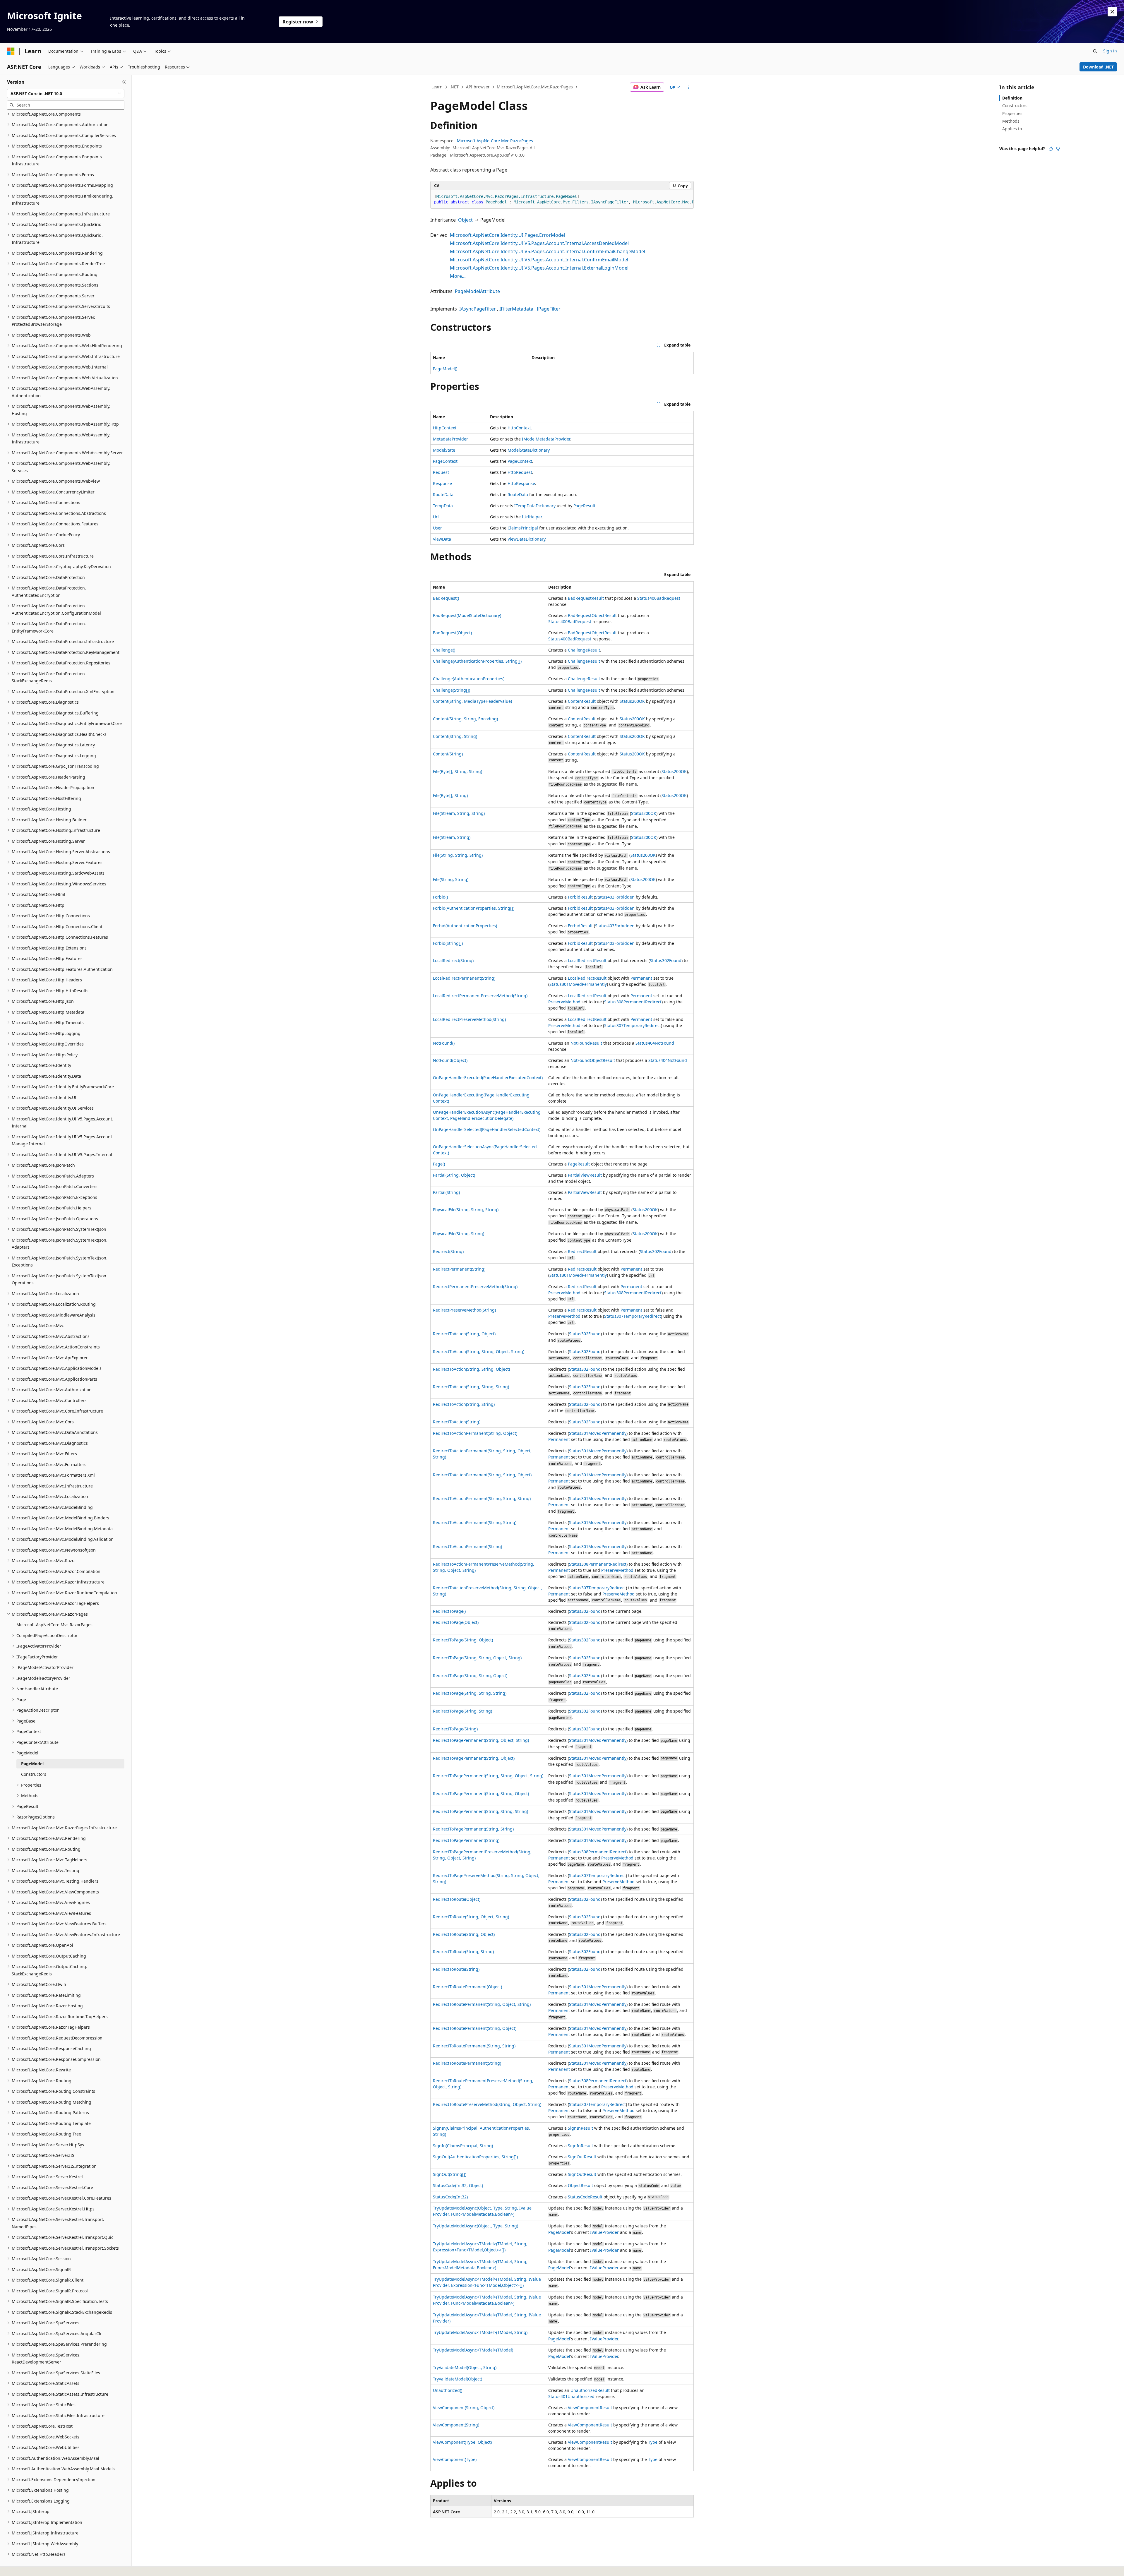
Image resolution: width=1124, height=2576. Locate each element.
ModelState (444, 450)
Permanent (641, 978)
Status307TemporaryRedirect (633, 1025)
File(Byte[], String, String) (458, 771)
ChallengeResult (584, 650)
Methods (1011, 121)
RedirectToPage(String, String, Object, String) (477, 1658)
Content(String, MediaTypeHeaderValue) (472, 701)
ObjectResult (580, 2185)
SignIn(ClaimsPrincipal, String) (463, 2146)
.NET (454, 87)
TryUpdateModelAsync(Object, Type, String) (476, 2226)
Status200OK (632, 701)
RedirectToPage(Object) (456, 1622)
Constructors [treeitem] (34, 1774)
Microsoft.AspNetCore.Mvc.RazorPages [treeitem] (54, 1625)
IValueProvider (604, 2232)
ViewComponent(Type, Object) (462, 2442)
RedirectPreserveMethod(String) (464, 1310)
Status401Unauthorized (571, 2396)
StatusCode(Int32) (450, 2197)
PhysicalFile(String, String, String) (466, 1210)
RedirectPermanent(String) (459, 1269)
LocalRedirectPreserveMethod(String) (469, 1019)
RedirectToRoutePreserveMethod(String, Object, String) (487, 2104)
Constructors (1015, 106)
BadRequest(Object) (452, 633)
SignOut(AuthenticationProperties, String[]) (475, 2157)
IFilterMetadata (516, 309)
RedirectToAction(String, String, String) (471, 1387)
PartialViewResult (585, 1175)
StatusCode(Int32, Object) (458, 2185)
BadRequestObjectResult (592, 615)
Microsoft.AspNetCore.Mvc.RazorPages (535, 87)
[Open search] (1095, 51)
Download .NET (1098, 67)
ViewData (442, 539)
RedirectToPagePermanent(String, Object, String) (481, 1740)
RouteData (443, 495)
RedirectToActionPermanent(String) (467, 1546)
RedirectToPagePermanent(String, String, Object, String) (488, 1776)
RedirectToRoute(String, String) (463, 1952)
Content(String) (448, 754)
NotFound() (444, 1043)
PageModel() (445, 369)
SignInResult (580, 2128)
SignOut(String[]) (450, 2174)
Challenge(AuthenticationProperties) (469, 679)
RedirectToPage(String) (455, 1729)
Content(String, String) (455, 736)
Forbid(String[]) (448, 943)
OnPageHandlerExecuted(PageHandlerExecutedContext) (488, 1078)
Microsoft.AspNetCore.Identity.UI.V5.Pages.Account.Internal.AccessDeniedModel (539, 243)
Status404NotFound (655, 1043)
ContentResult (582, 701)
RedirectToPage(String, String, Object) (470, 1676)
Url (436, 517)
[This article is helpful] (1051, 149)
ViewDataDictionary (526, 539)
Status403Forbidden (615, 897)
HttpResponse (521, 483)
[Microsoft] (11, 51)
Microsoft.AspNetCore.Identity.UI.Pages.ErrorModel (507, 235)
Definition (1012, 98)
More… (458, 276)
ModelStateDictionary (528, 450)
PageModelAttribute (477, 291)
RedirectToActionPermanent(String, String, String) (482, 1498)
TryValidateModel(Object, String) (465, 2367)
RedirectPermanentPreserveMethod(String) (475, 1287)
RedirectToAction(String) (457, 1422)
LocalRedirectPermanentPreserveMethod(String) (480, 996)
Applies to (1012, 129)
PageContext (445, 461)
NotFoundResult (586, 1043)
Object (465, 220)
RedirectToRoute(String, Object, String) (471, 1917)
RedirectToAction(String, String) (464, 1404)
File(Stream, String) (452, 837)
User (437, 528)
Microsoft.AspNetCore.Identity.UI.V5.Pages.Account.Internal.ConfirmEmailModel (539, 260)
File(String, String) (451, 879)
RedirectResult (582, 1251)
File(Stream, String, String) (459, 813)
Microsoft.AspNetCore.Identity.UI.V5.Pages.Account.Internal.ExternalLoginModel (539, 268)
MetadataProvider (450, 439)
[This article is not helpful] (1058, 149)
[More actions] (689, 87)
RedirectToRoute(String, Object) (464, 1934)
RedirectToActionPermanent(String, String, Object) (482, 1475)
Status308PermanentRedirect (633, 1002)
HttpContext (445, 428)
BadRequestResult (586, 598)
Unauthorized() (448, 2390)
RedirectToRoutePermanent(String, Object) (475, 2028)
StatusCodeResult (585, 2197)
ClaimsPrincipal (523, 528)
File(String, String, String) (458, 855)
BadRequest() (446, 598)
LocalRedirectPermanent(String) (464, 978)
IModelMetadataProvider (546, 439)
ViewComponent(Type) (455, 2459)
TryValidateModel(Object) (458, 2379)
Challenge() (444, 650)
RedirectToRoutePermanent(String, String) (474, 2046)
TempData (443, 506)
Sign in (1110, 51)
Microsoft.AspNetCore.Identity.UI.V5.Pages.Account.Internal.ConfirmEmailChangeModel (548, 251)
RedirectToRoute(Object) (457, 1899)
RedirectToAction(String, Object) (464, 1334)
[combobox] (66, 94)
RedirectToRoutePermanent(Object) (467, 1987)
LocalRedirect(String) (453, 960)
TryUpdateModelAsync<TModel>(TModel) (473, 2350)
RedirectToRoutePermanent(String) (467, 2063)
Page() (439, 1164)
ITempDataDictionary (535, 506)
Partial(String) (446, 1192)
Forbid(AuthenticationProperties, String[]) (474, 908)
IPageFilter (549, 309)
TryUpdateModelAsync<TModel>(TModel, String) (480, 2332)
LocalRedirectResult (587, 960)
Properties (1012, 113)
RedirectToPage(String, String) (462, 1711)
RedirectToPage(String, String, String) (470, 1693)
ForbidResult (580, 897)
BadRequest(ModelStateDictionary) (467, 615)
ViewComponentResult (590, 2408)
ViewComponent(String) (456, 2425)
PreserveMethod (564, 1002)
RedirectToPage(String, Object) (463, 1640)
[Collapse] (124, 82)
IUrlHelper (532, 517)
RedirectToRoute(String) (456, 1969)
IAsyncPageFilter (478, 309)
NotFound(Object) (450, 1060)
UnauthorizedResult (590, 2390)
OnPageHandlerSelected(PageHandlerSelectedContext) (487, 1129)
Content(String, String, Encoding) (465, 719)
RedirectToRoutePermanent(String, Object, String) (482, 2004)
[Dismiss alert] (1112, 12)
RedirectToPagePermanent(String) (466, 1840)
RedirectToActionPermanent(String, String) (475, 1522)
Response (442, 483)
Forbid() (440, 897)
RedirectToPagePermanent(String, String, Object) (481, 1793)
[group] (562, 199)
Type (653, 2442)
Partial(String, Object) (454, 1175)
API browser (478, 87)
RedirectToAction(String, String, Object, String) (479, 1352)
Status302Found (666, 960)
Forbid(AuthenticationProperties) (465, 926)
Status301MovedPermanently (578, 984)
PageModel (559, 2232)
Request (441, 472)
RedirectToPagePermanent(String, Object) (474, 1758)
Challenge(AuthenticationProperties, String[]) (477, 661)
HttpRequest (520, 472)
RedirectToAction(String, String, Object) (471, 1369)
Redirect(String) (448, 1251)
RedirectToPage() (449, 1611)
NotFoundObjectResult (593, 1060)
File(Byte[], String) (450, 795)
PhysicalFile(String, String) (459, 1234)
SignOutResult (582, 2157)
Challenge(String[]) (452, 690)
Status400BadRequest (659, 598)
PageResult (584, 506)
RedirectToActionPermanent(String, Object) (475, 1433)
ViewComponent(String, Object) (464, 2408)
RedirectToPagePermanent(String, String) (473, 1829)
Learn (437, 87)
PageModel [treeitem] (32, 1764)
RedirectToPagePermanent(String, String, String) (480, 1811)
